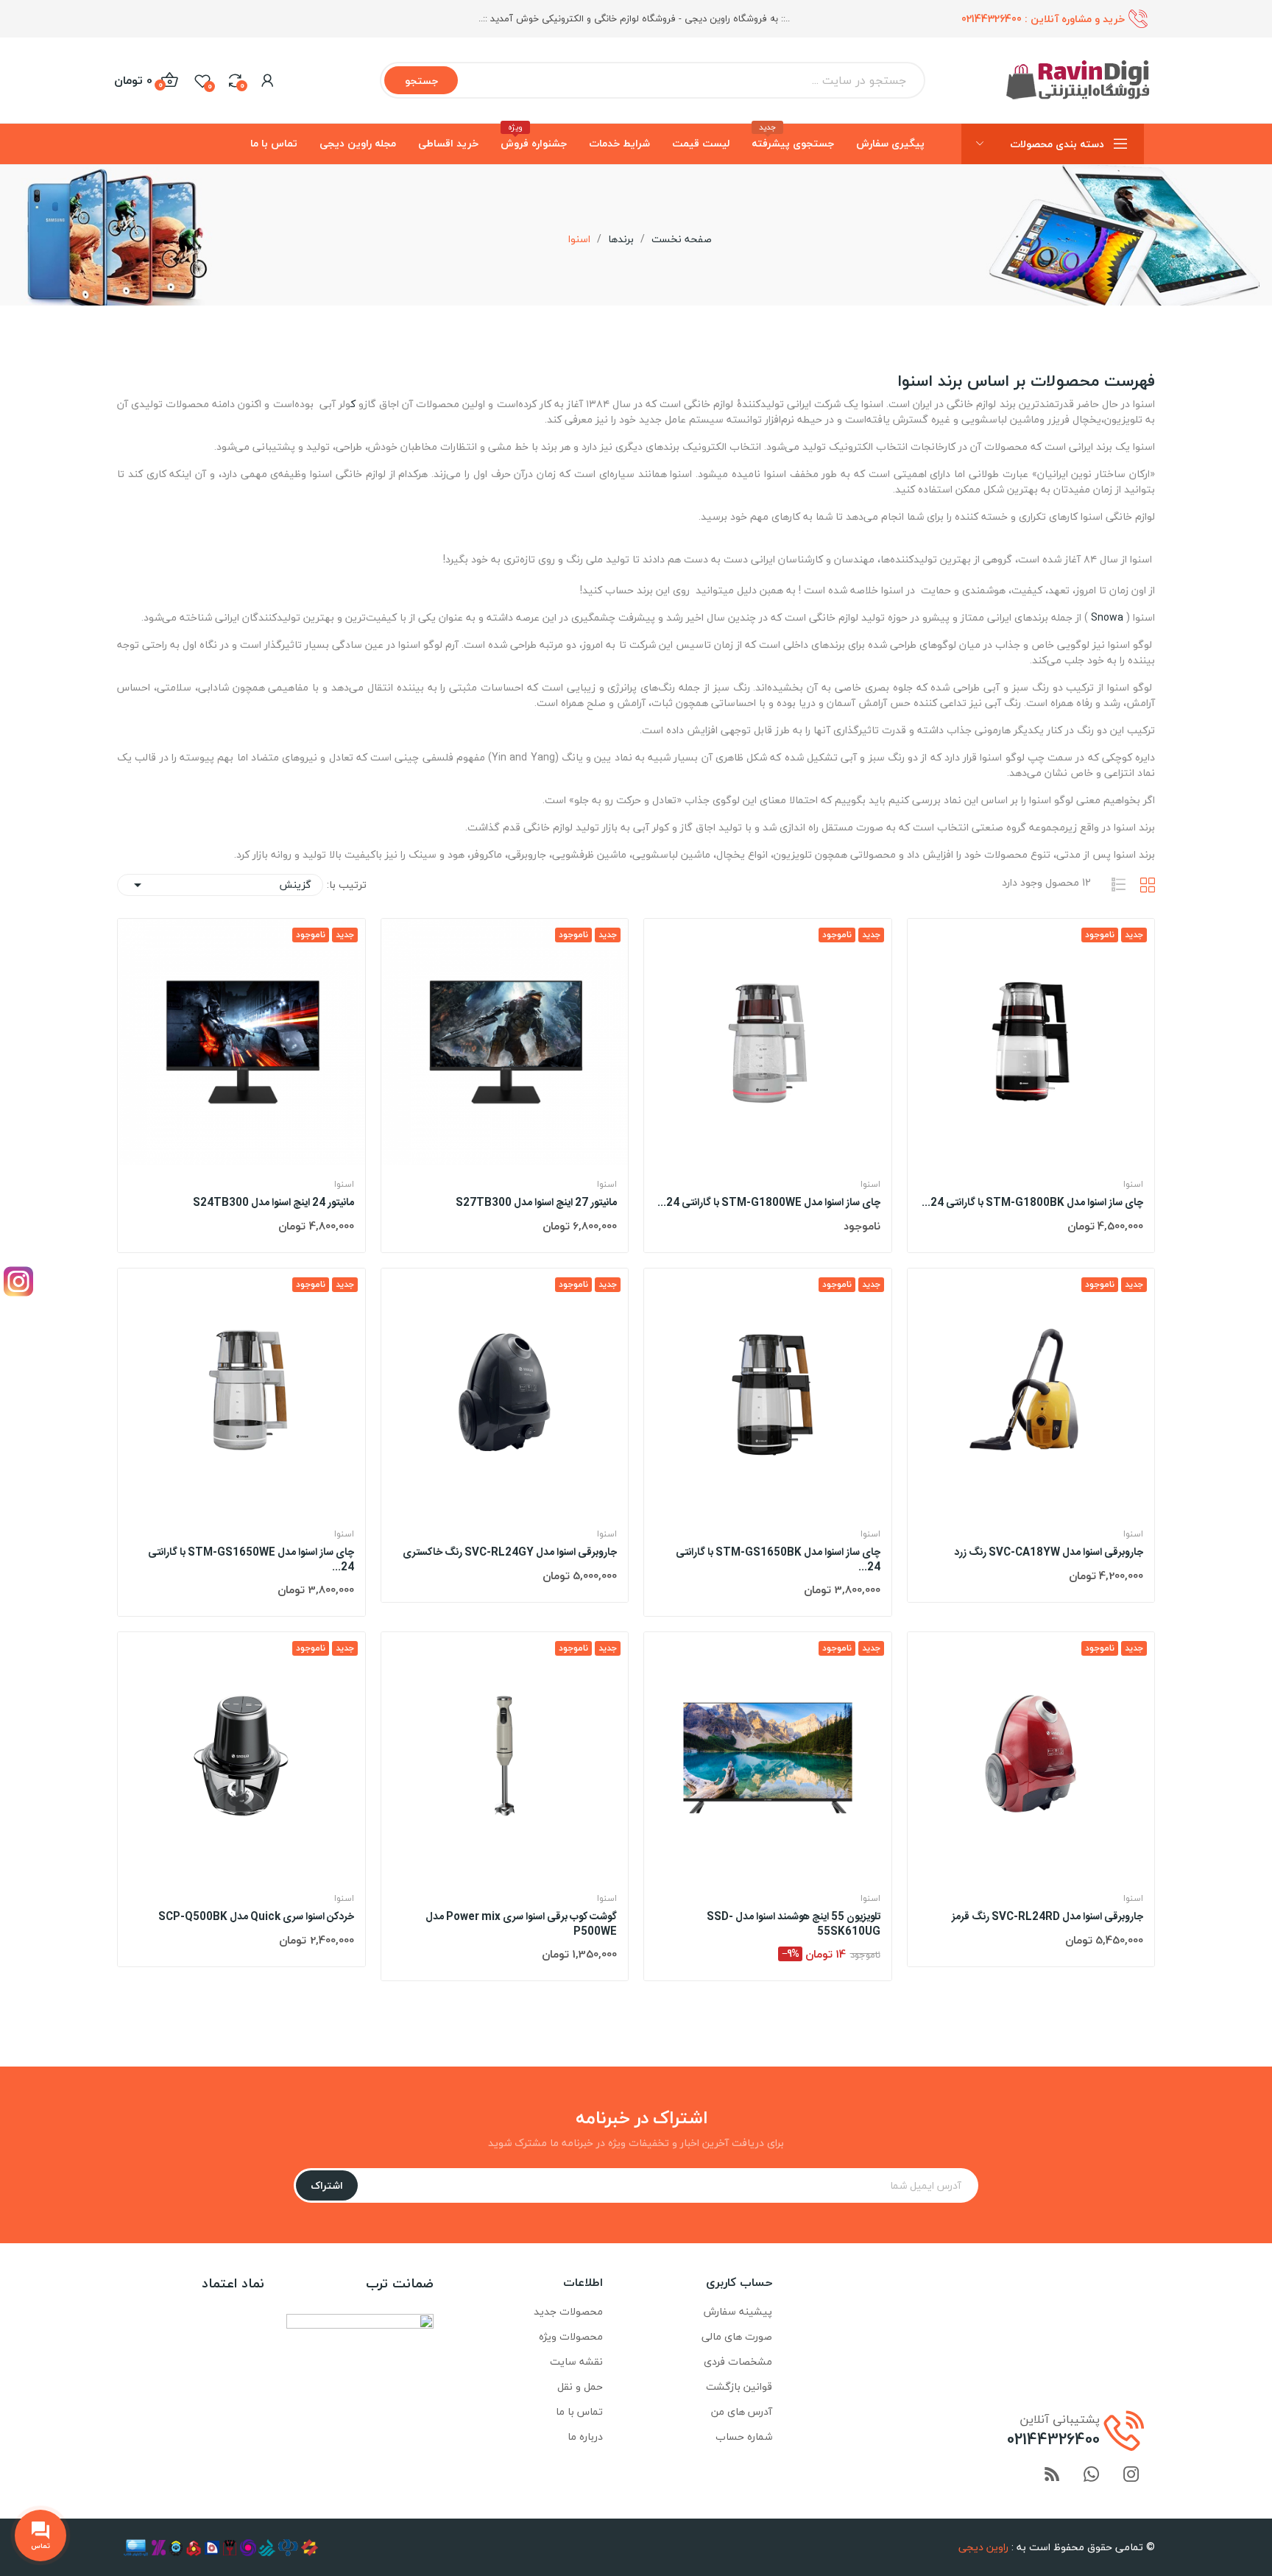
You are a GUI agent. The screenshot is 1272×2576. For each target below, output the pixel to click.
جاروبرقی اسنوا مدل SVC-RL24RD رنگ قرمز (1047, 1918)
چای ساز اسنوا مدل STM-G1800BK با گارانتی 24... (1032, 1204)
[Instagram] (18, 1281)
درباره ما (585, 2436)
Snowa (1107, 617)
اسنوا (1133, 1185)
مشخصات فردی (738, 2361)
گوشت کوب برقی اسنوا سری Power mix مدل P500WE (521, 1925)
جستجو (421, 81)
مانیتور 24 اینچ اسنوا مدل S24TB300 (273, 1204)
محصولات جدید (568, 2311)
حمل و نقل (580, 2386)
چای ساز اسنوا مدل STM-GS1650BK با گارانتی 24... (778, 1560)
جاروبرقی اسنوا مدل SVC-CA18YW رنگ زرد (1049, 1553)
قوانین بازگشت (739, 2386)
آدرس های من (742, 2411)
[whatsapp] (1092, 2476)
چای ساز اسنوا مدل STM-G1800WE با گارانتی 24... (769, 1204)
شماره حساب (744, 2436)
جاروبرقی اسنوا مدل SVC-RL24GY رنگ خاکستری (510, 1553)
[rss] (1052, 2476)
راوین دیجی (983, 2547)
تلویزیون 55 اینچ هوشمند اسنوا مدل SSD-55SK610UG (794, 1925)
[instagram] (1131, 2476)
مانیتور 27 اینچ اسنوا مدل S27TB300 (536, 1204)
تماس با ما (579, 2411)
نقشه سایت (576, 2361)
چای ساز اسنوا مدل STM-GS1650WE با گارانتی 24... (251, 1560)
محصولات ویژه (571, 2336)
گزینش (220, 885)
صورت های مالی (737, 2336)
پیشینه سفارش (738, 2311)
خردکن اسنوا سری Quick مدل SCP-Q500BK (256, 1918)
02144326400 (992, 19)
